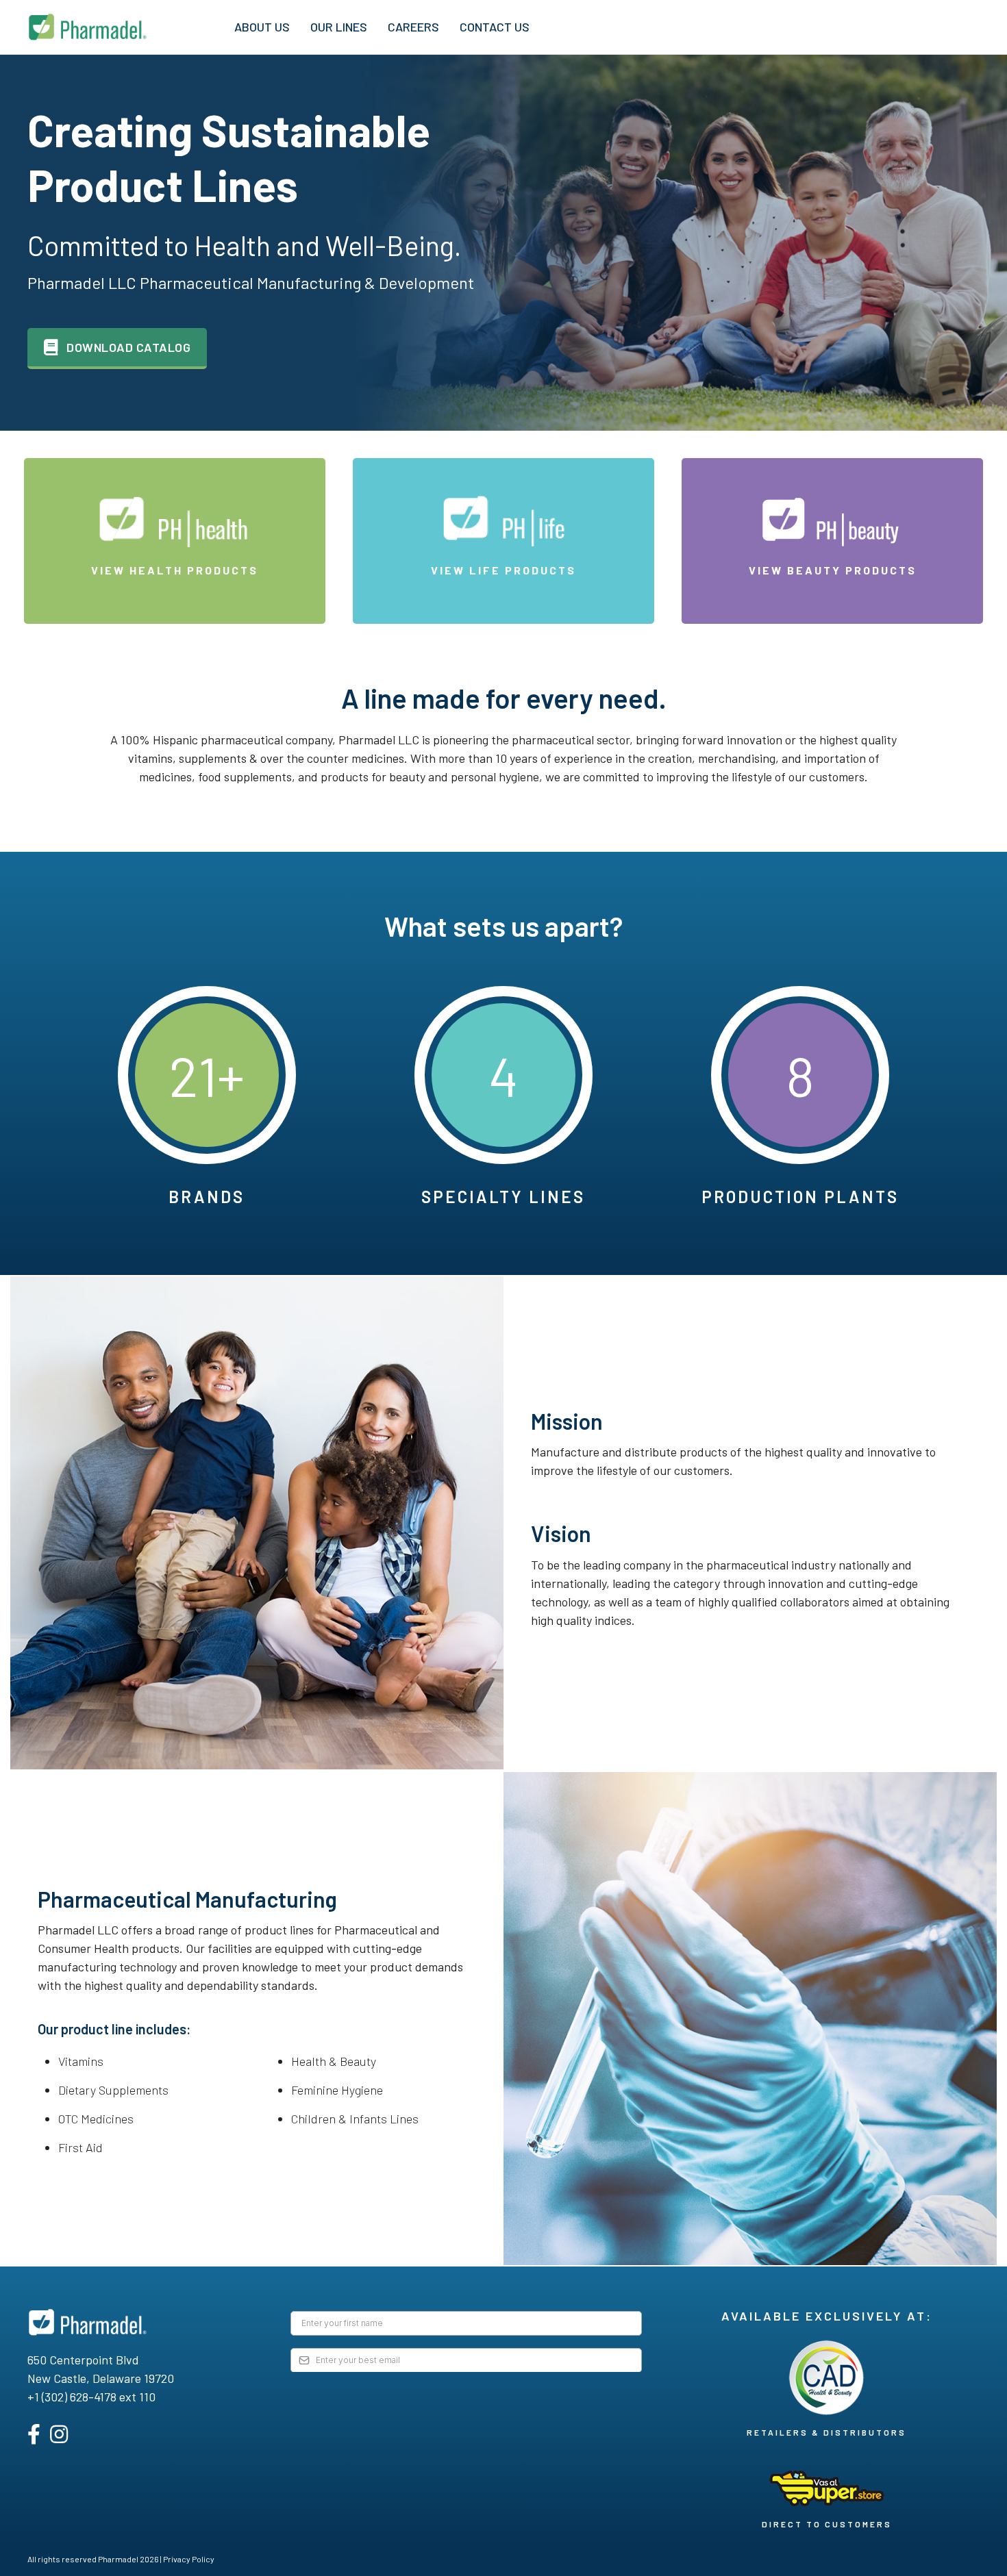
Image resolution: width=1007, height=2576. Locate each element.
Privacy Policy (189, 2559)
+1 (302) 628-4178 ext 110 (91, 2397)
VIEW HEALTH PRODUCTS (175, 570)
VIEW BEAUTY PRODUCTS (833, 570)
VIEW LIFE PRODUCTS (503, 570)
